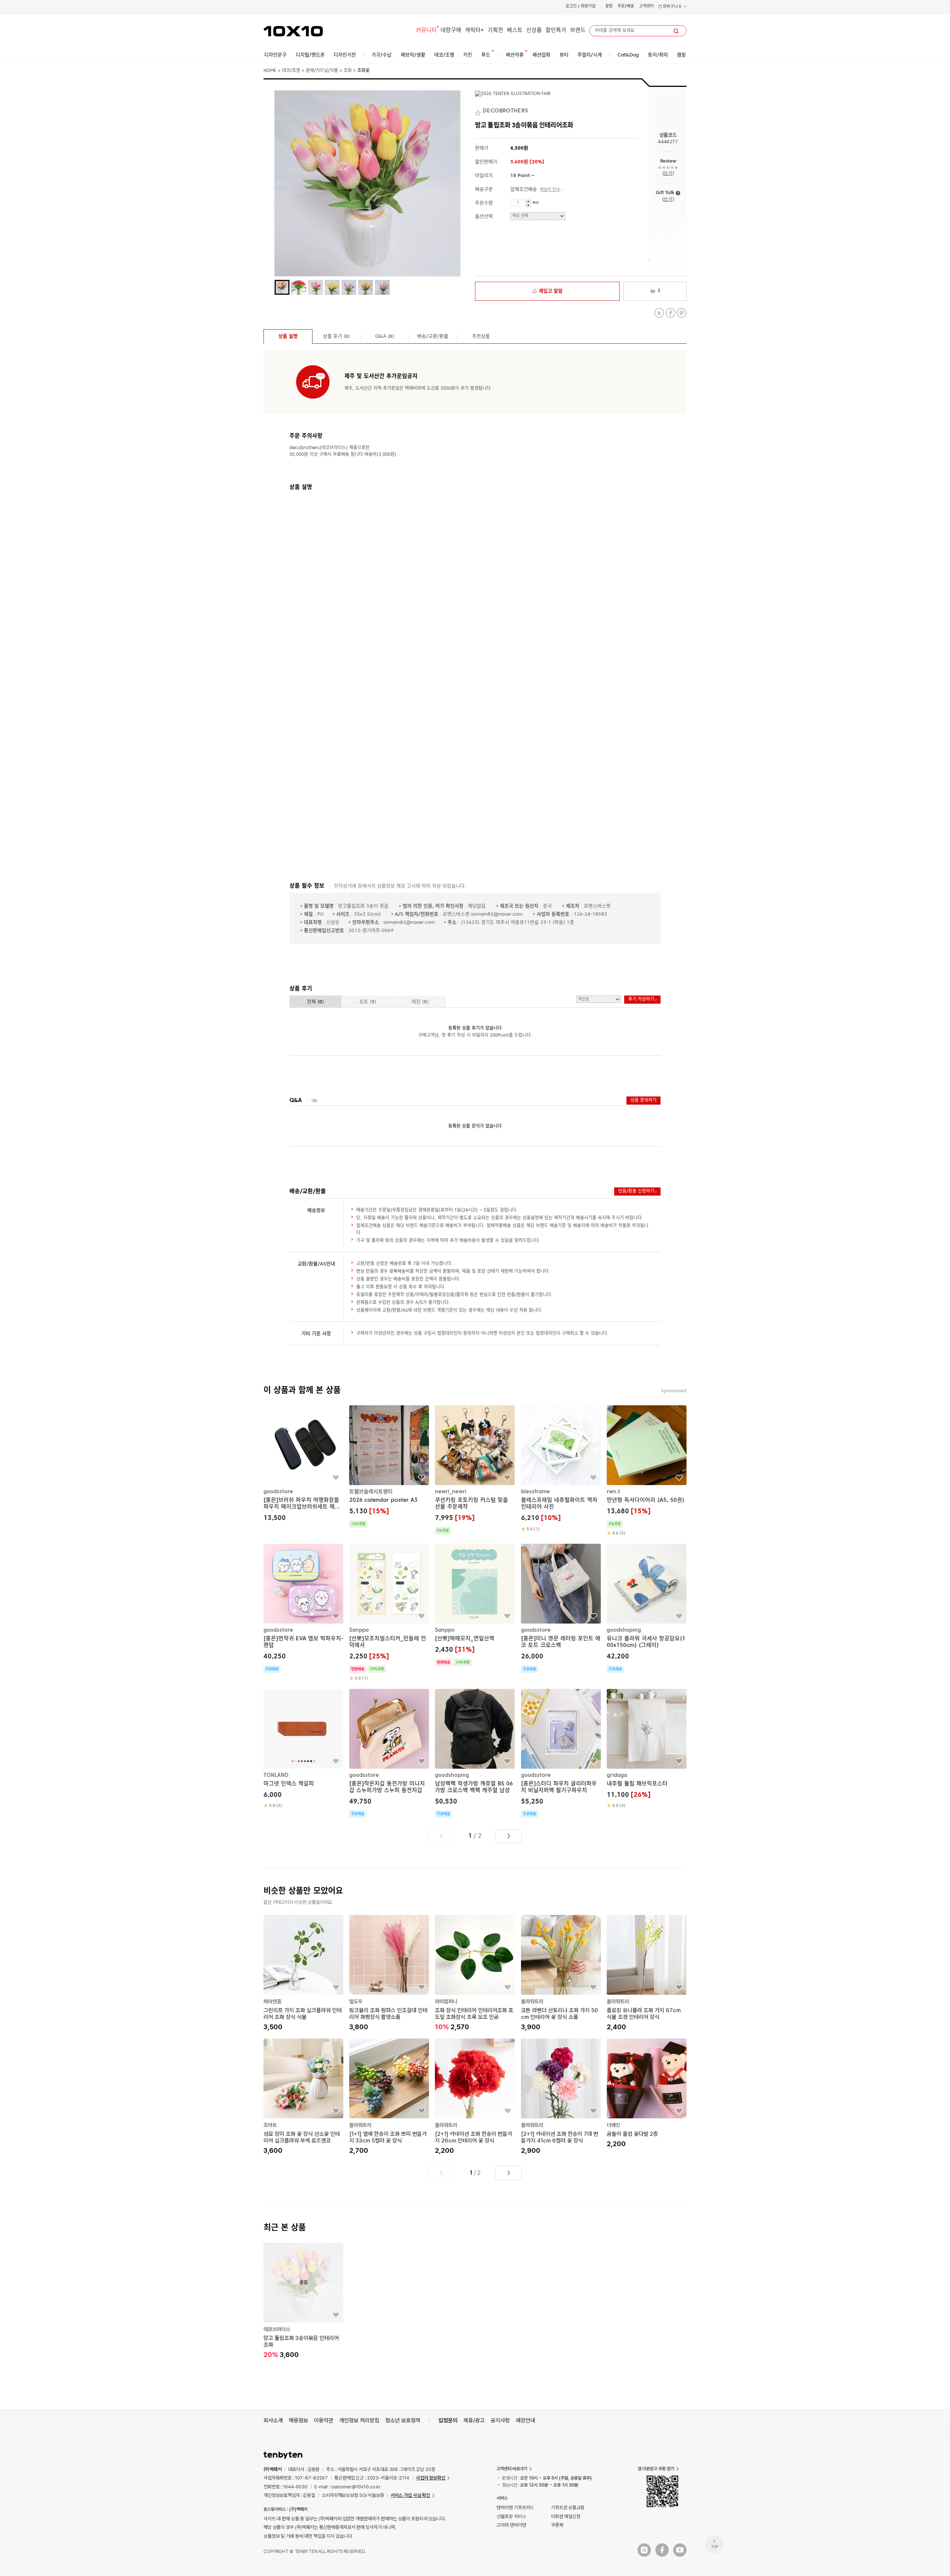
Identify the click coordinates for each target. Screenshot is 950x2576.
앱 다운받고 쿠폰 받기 (656, 2469)
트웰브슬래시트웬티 (371, 1492)
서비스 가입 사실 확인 (410, 2495)
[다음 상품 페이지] (508, 1836)
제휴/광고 (474, 2420)
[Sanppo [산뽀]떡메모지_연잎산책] (475, 1605)
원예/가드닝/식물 (322, 71)
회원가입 (588, 6)
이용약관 (324, 2420)
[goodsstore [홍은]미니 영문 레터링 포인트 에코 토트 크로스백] (561, 1608)
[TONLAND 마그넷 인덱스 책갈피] (303, 1749)
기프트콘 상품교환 (568, 2508)
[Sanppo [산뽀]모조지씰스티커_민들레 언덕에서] (389, 1613)
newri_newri (451, 1492)
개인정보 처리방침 (359, 2420)
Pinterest (682, 313)
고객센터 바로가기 (512, 2469)
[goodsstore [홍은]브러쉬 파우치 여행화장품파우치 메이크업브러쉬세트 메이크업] (303, 1464)
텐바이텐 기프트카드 (515, 2508)
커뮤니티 (426, 31)
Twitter (659, 313)
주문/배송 (626, 6)
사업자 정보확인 (431, 2478)
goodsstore (278, 1492)
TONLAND (276, 1775)
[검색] (676, 31)
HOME (270, 71)
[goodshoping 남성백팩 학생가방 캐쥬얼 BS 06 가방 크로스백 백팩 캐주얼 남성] (475, 1753)
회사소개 (273, 2420)
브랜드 (578, 31)
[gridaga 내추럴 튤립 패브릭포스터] (647, 1749)
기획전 (495, 31)
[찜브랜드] (479, 111)
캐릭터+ (474, 31)
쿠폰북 (557, 2525)
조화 (348, 71)
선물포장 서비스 (511, 2516)
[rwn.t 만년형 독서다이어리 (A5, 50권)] (647, 1471)
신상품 (534, 31)
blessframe (535, 1492)
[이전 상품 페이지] (442, 1836)
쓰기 (668, 174)
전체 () (315, 1002)
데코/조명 (291, 71)
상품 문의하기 (643, 1101)
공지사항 (500, 2420)
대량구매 (451, 31)
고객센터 (646, 6)
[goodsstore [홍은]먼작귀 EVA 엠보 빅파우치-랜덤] (303, 1608)
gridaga (617, 1775)
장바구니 (671, 7)
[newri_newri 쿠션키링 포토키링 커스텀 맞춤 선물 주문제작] (475, 1470)
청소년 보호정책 (403, 2420)
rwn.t (613, 1492)
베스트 (515, 31)
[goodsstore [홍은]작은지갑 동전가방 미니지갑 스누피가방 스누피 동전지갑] (389, 1753)
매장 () (420, 1002)
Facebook (670, 313)
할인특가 (556, 31)
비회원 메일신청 (566, 2516)
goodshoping (624, 1630)
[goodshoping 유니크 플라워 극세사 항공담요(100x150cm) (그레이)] (647, 1608)
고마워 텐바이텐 (511, 2525)
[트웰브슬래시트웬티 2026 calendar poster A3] (389, 1467)
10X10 (293, 31)
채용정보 (298, 2420)
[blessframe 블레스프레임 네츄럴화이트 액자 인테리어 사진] (561, 1469)
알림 (609, 6)
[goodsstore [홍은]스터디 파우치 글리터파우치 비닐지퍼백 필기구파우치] (561, 1753)
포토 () (368, 1002)
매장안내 (525, 2420)
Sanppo (359, 1630)
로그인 (571, 6)
